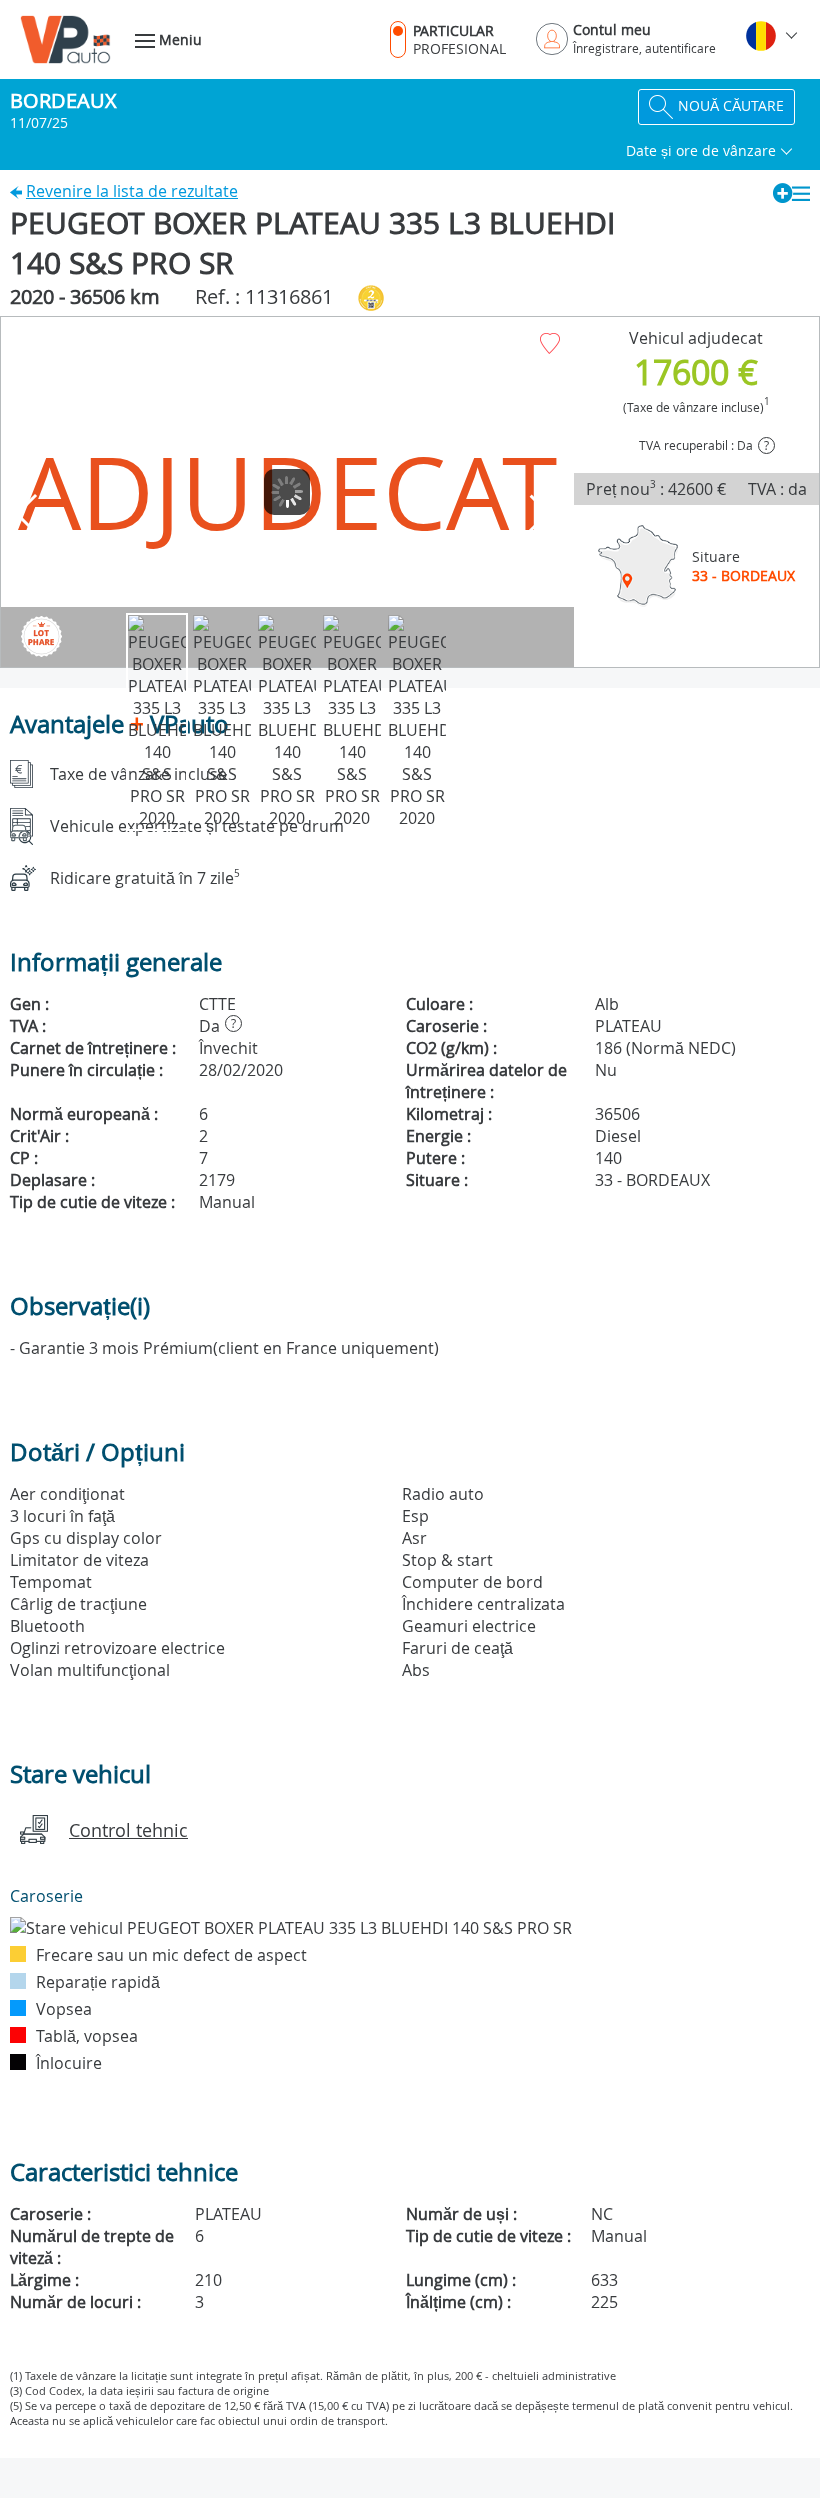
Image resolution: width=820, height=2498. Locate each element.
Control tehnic (128, 1830)
